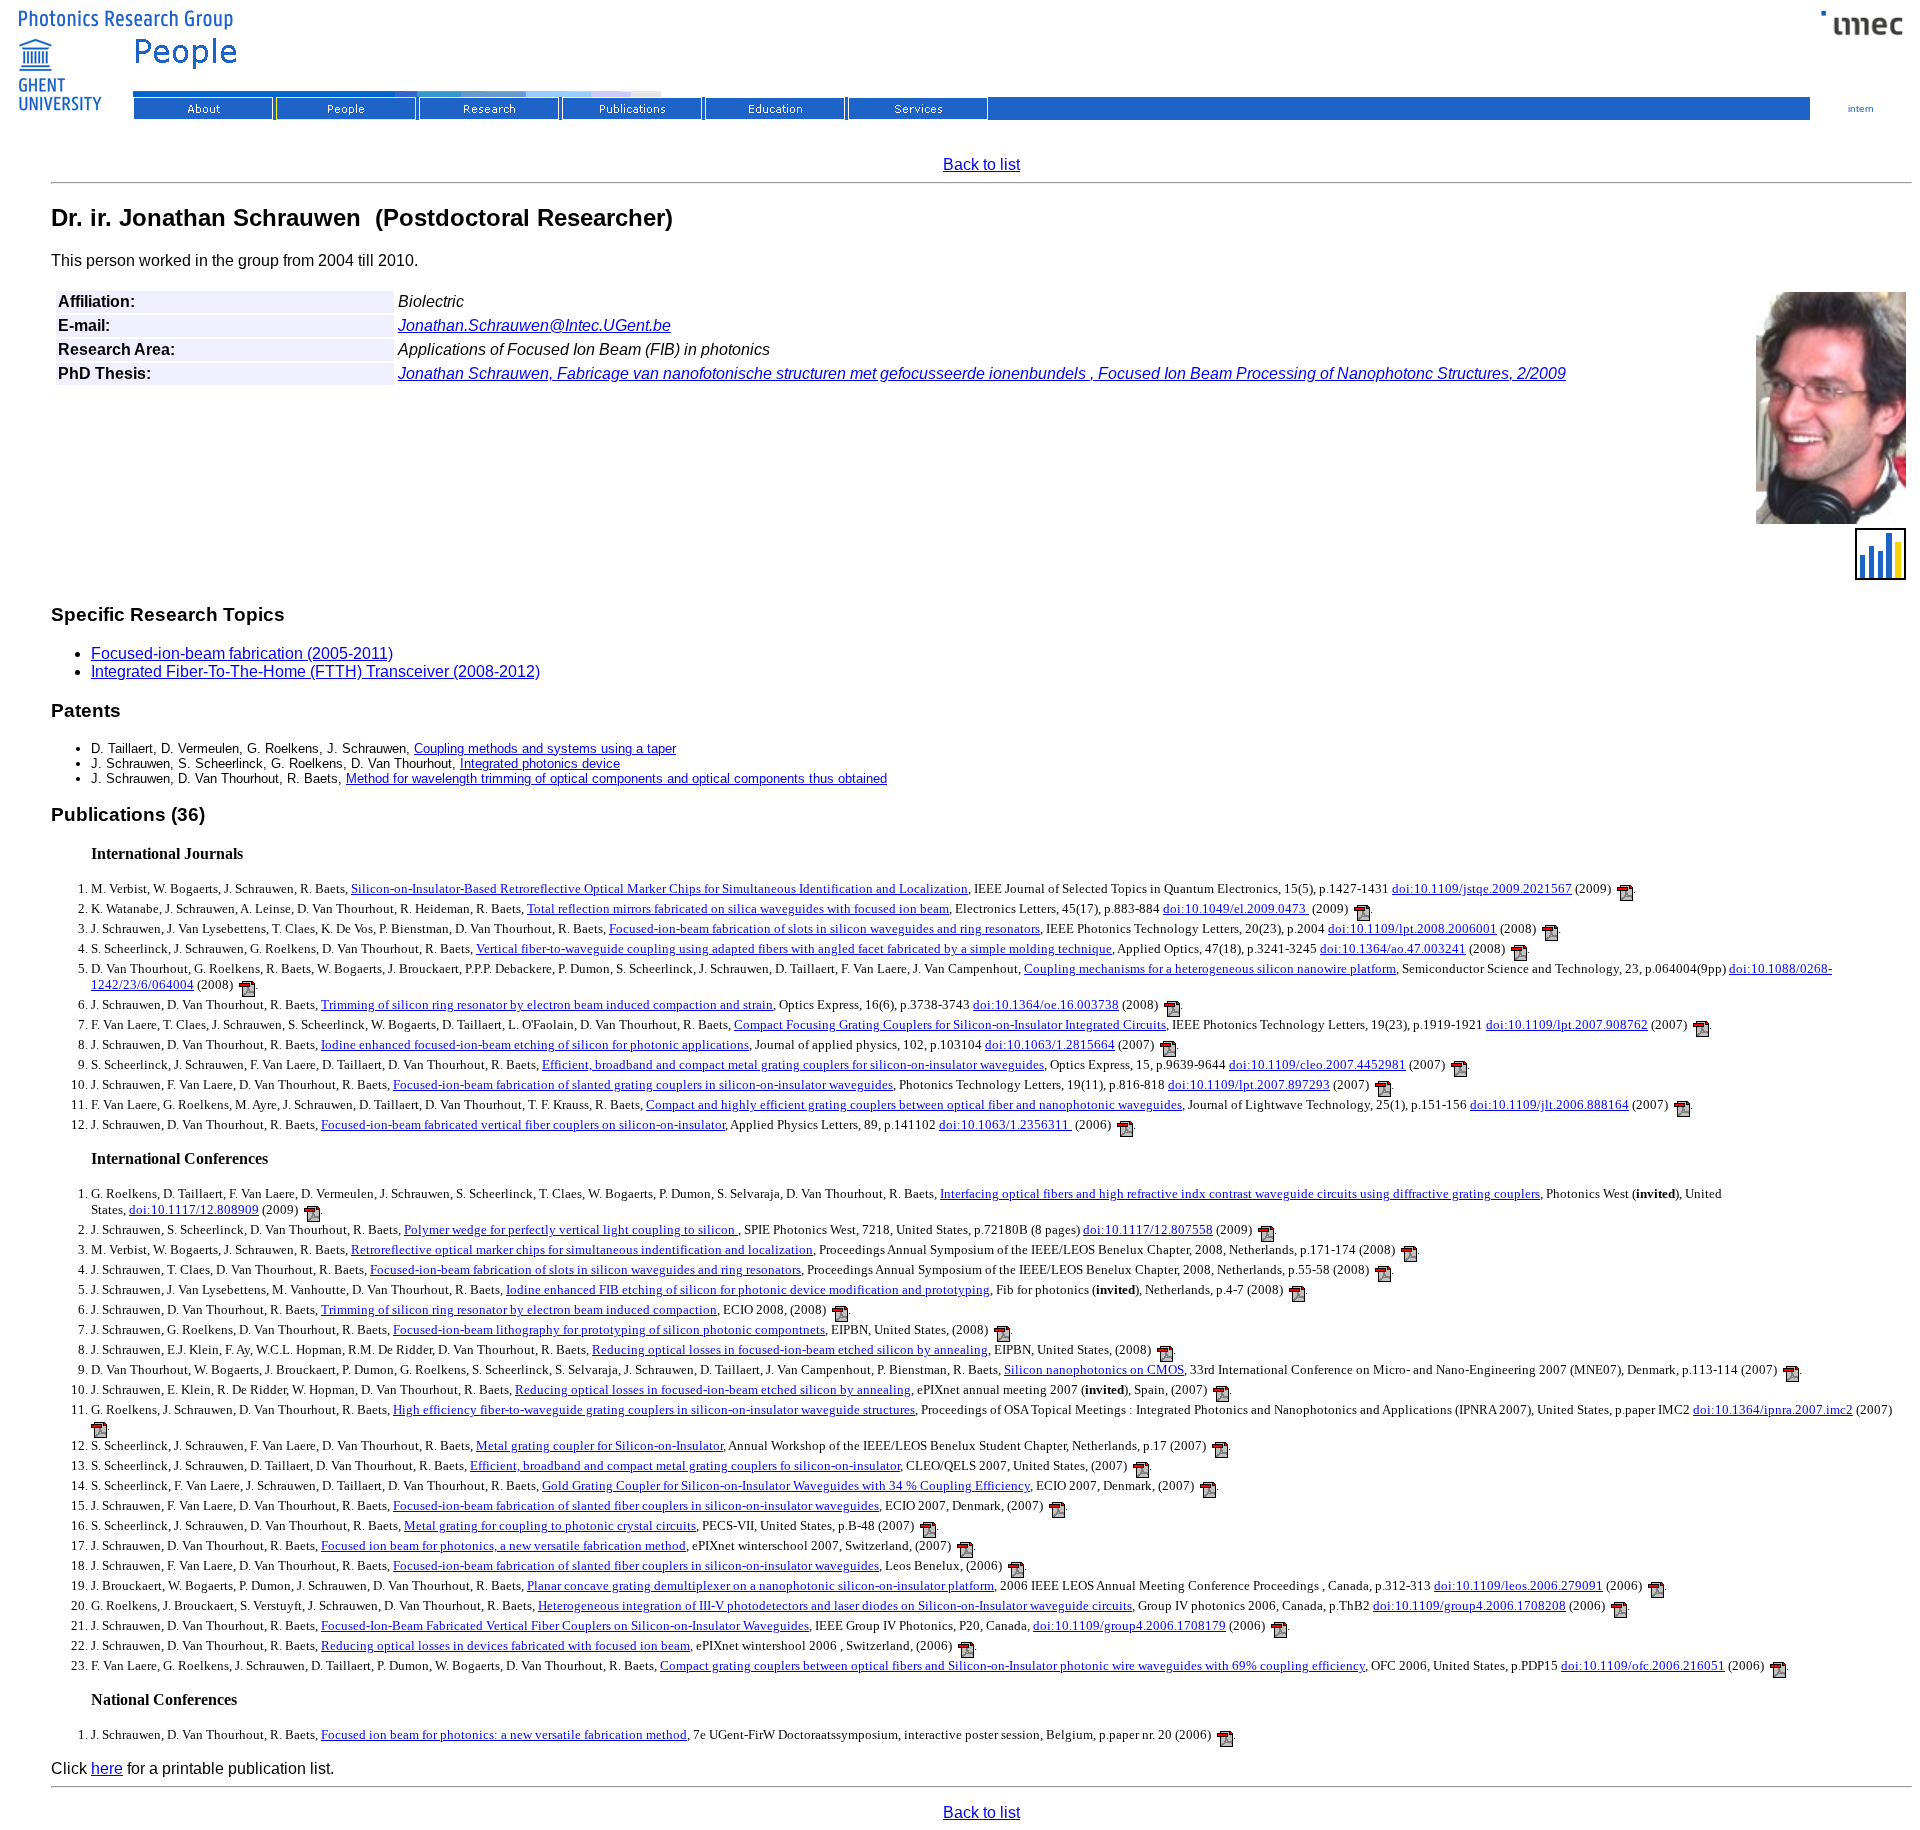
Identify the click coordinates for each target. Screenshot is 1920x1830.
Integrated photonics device (540, 763)
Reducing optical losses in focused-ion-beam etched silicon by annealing (790, 1349)
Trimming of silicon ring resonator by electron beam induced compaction (519, 1309)
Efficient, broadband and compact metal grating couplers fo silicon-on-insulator (685, 1465)
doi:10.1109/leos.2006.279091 (1518, 1585)
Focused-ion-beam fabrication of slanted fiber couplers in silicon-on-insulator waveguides (636, 1505)
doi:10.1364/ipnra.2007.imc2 (1773, 1409)
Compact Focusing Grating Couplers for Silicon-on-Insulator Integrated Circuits (950, 1024)
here (107, 1768)
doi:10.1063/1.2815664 (1050, 1044)
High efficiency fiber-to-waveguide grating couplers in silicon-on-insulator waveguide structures (654, 1409)
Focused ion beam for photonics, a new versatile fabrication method (503, 1545)
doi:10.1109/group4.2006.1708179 (1129, 1625)
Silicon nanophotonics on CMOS (1094, 1369)
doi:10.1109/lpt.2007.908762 (1567, 1024)
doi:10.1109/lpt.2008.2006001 (1412, 928)
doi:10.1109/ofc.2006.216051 (1643, 1665)
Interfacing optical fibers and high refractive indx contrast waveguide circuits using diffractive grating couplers (1240, 1193)
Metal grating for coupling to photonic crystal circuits (550, 1525)
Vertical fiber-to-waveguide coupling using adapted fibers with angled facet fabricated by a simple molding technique (794, 948)
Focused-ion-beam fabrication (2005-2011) (242, 653)
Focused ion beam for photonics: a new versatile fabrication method (504, 1734)
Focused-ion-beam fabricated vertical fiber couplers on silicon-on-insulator (523, 1124)
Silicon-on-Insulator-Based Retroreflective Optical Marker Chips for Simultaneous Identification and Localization (659, 888)
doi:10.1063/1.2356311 (1005, 1124)
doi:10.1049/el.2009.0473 (1236, 908)
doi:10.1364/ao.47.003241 (1393, 948)
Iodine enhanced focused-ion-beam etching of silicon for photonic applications (535, 1044)
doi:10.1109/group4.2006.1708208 (1469, 1605)
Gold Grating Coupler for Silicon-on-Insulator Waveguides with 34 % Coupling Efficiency (786, 1485)
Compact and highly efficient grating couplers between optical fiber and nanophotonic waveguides (914, 1104)
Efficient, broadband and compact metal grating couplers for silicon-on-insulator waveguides (793, 1064)
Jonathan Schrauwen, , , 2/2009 (982, 373)
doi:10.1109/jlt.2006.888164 (1549, 1104)
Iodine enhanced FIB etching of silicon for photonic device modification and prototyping (748, 1289)
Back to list (981, 164)
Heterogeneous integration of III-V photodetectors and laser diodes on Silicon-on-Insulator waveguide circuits (835, 1605)
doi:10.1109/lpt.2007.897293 (1249, 1084)
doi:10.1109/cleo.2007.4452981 (1317, 1064)
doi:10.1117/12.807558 (1148, 1229)
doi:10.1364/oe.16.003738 (1046, 1004)
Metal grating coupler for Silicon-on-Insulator (599, 1445)
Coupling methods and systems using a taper (545, 748)
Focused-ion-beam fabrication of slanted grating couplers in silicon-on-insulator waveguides (643, 1084)
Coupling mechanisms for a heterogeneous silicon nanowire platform (1210, 968)
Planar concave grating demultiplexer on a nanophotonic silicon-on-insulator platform (760, 1585)
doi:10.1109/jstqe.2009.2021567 (1482, 888)
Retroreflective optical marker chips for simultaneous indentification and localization (582, 1249)
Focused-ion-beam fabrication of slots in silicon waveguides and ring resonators (824, 928)
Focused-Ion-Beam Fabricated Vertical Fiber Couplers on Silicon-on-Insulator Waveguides (565, 1625)
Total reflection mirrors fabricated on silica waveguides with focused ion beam (738, 908)
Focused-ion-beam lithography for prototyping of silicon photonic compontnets (609, 1329)
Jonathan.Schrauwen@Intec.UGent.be (534, 325)
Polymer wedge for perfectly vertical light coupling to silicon (571, 1229)
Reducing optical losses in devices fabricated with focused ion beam (505, 1645)
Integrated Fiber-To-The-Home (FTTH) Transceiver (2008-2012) (315, 671)
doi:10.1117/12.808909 (194, 1209)
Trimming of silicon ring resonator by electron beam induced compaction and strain (547, 1004)
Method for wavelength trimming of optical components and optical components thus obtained (616, 778)
